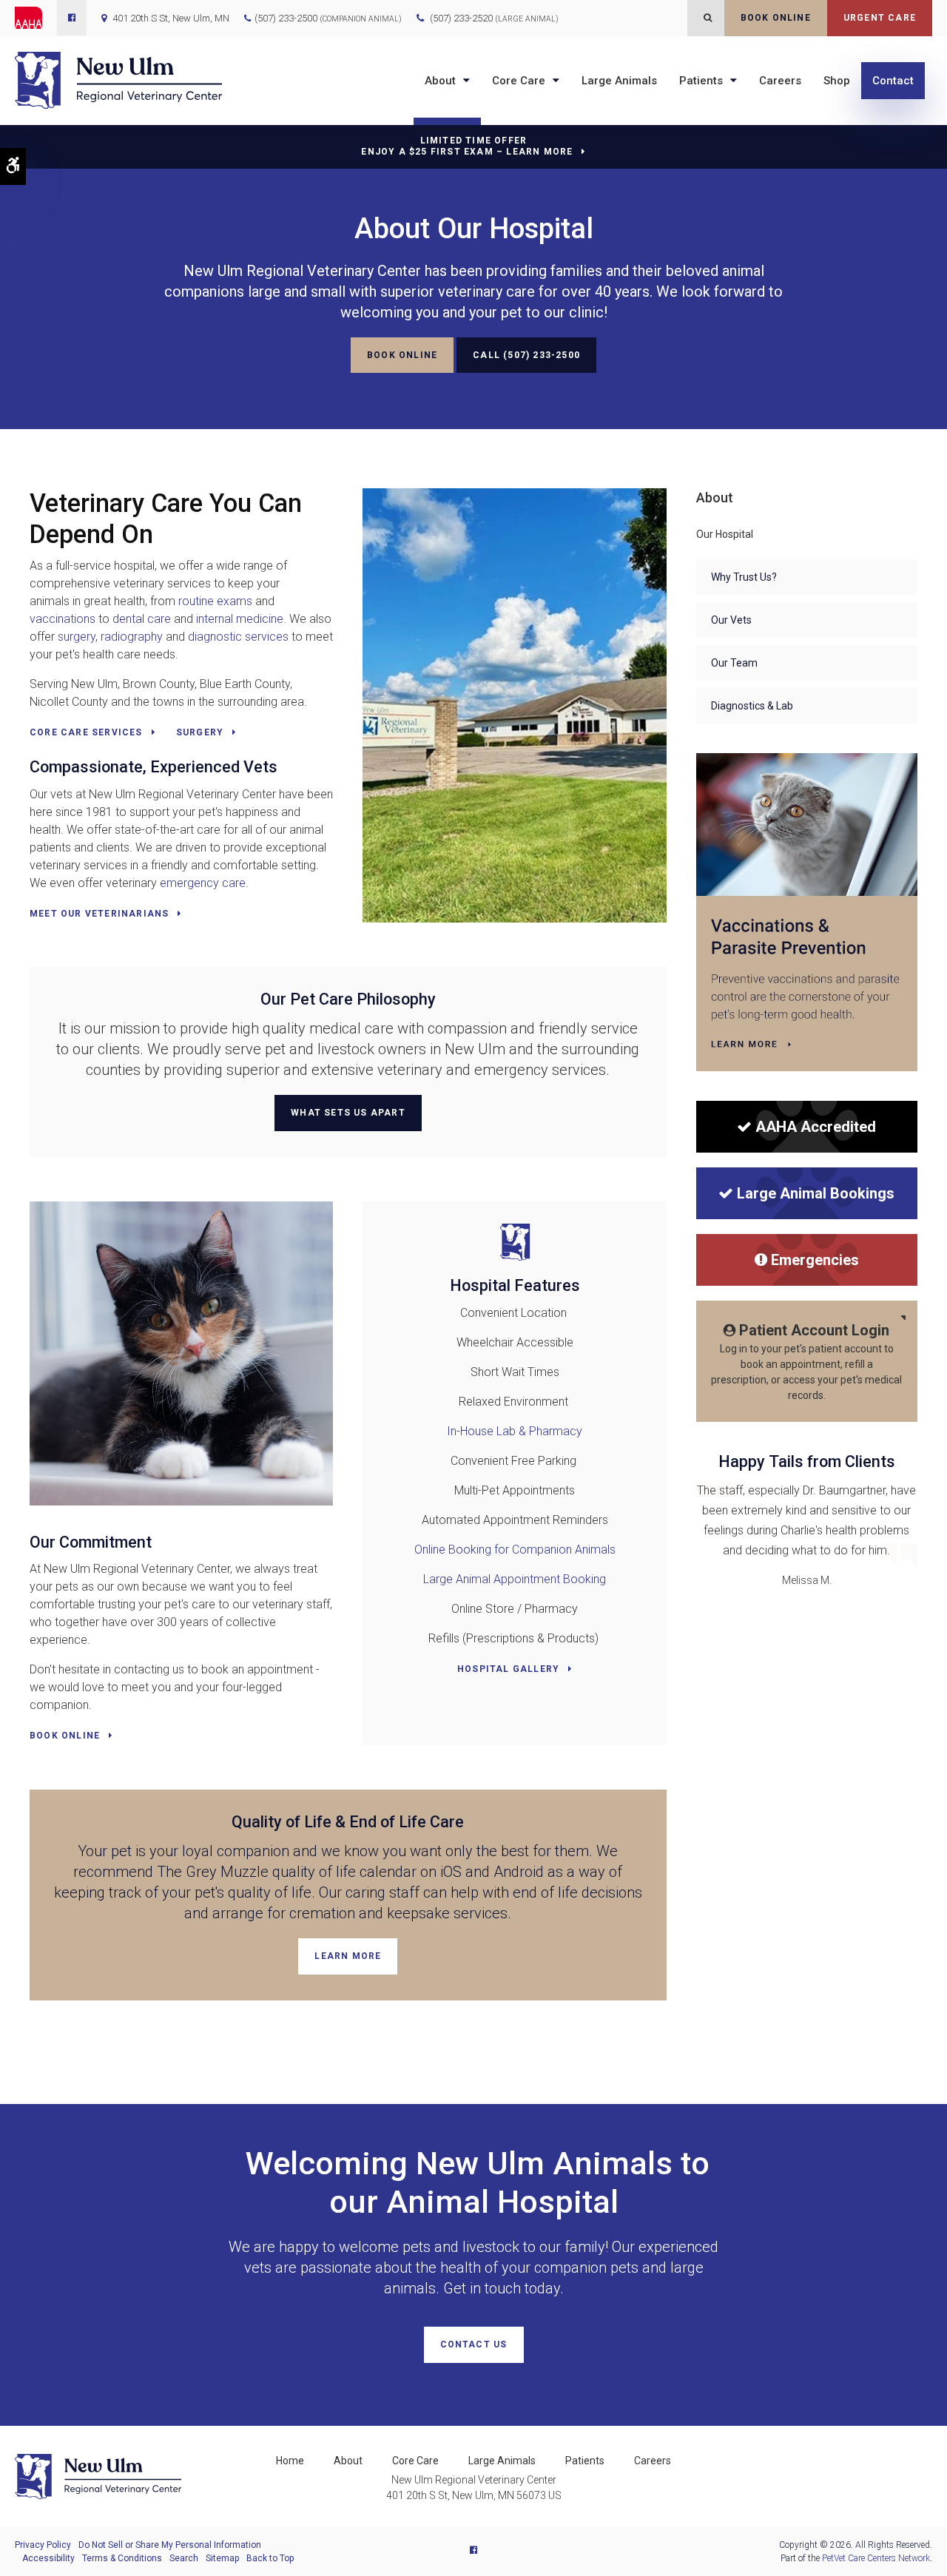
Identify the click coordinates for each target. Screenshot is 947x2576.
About (440, 81)
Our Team (734, 663)
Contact (893, 81)
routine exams (215, 601)
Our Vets (731, 620)
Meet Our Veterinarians (99, 914)
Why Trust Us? (744, 577)
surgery (77, 637)
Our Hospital (725, 534)
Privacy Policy (43, 2545)
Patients (701, 81)
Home (290, 2461)
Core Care (519, 81)
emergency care (203, 883)
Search (184, 2558)
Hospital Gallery (508, 1669)
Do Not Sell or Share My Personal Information (170, 2545)
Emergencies (815, 1260)
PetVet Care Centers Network (876, 2558)
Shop (837, 81)
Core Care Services (86, 732)
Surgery (200, 732)
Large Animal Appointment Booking (515, 1579)
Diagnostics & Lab (752, 706)
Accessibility (48, 2558)
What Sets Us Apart (348, 1113)
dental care (142, 619)
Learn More (348, 1956)
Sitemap (222, 2558)
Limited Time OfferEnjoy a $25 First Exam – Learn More (467, 146)
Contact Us (474, 2344)
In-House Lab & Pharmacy (515, 1431)
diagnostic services (240, 637)
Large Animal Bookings (816, 1193)
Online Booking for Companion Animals (515, 1550)
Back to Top (270, 2558)
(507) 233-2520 (494, 18)
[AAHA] (36, 18)
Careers (780, 81)
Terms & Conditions (122, 2558)
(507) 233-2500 (286, 18)
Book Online (776, 18)
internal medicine (240, 619)
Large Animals (619, 81)
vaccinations (63, 619)
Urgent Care (880, 18)
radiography (132, 637)
